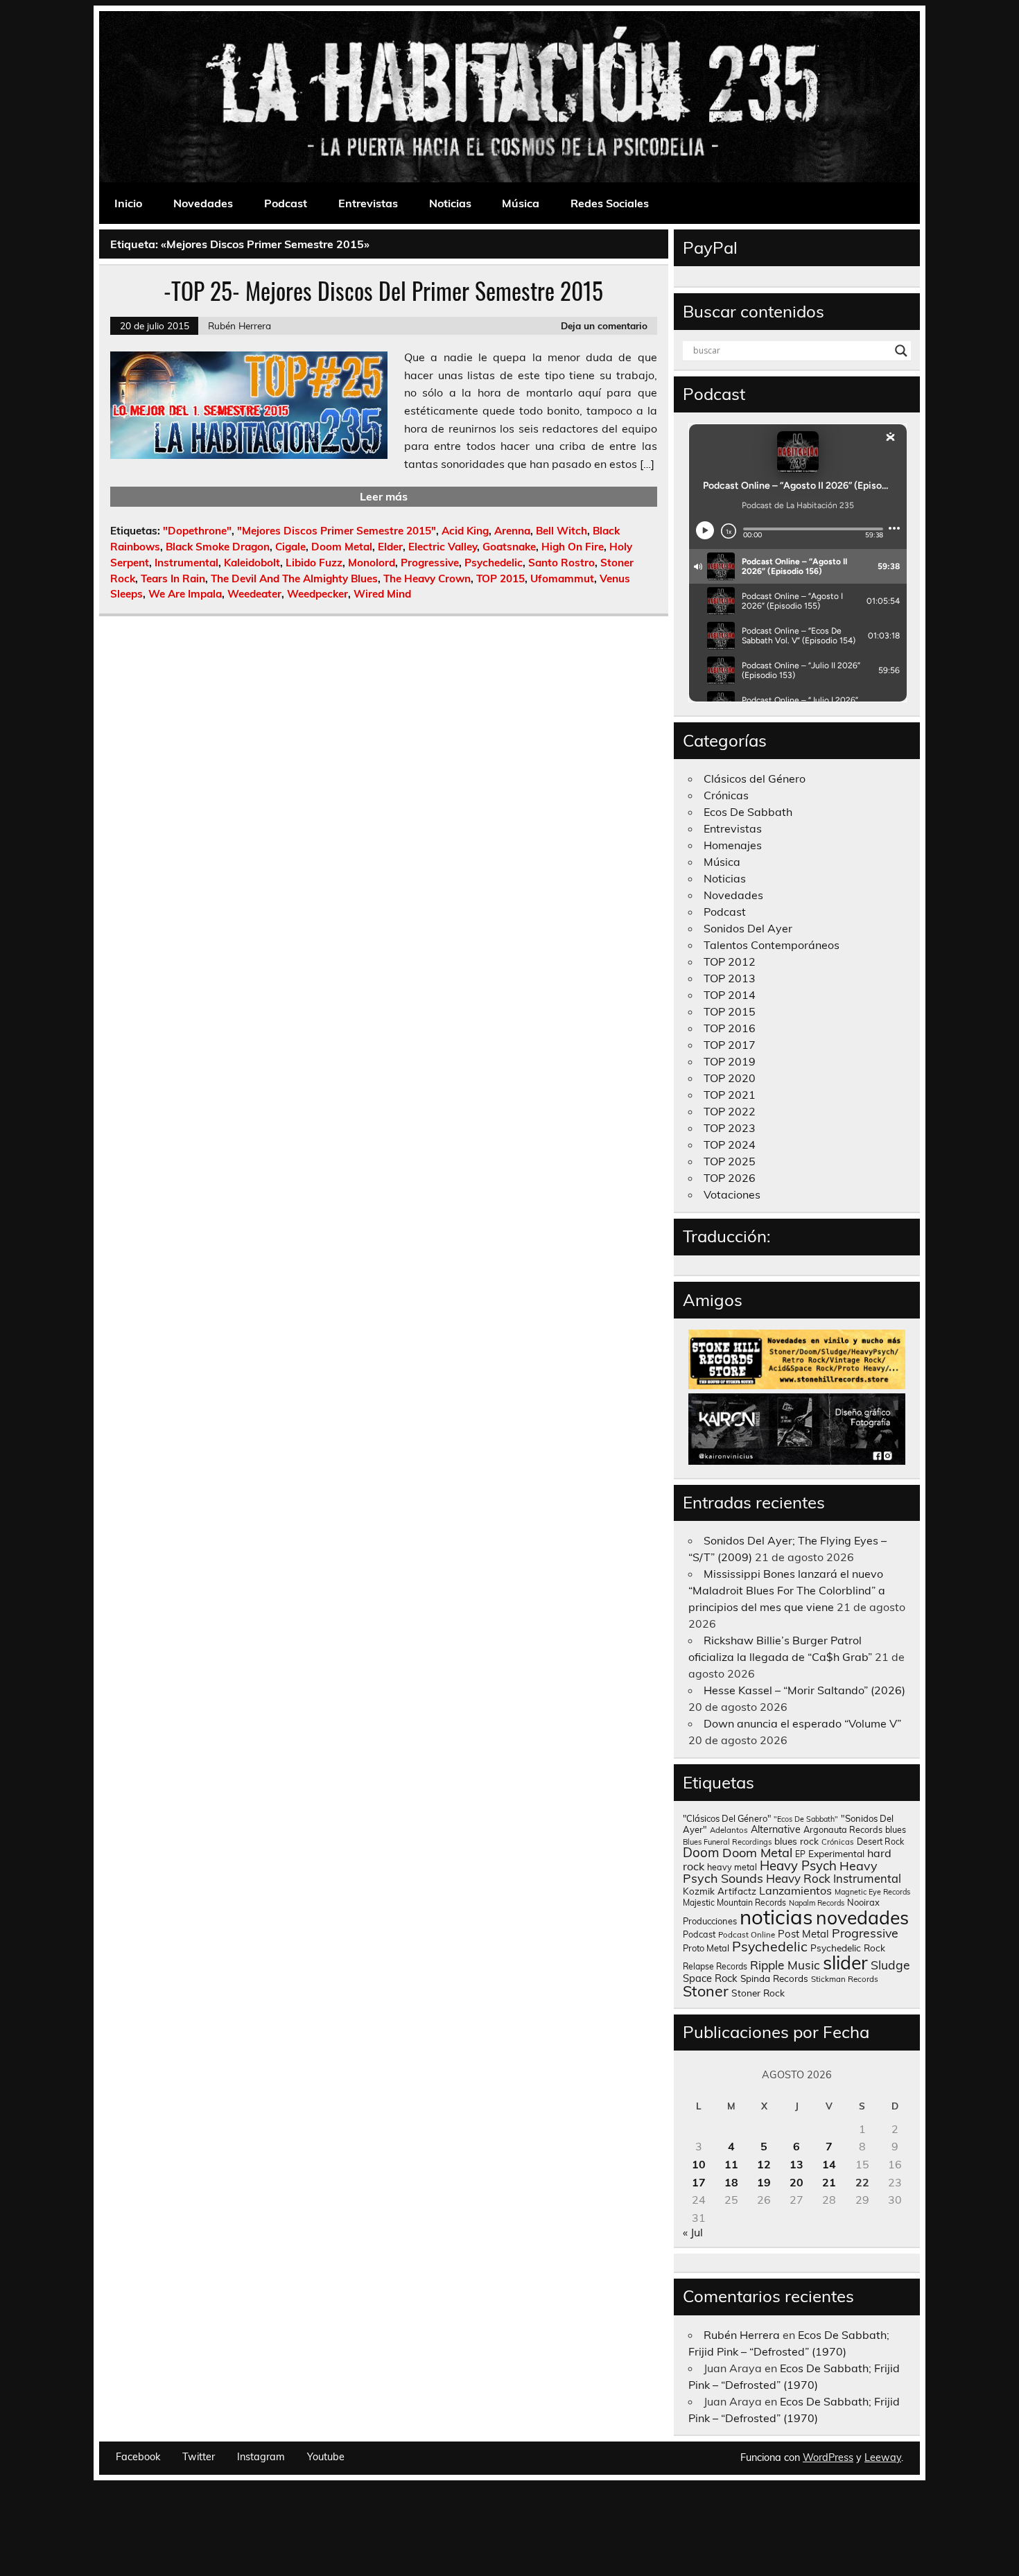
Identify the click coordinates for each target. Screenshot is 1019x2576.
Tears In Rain (173, 578)
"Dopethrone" (197, 531)
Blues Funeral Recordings (727, 1842)
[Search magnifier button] (901, 351)
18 (731, 2182)
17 (699, 2182)
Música (521, 203)
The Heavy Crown (427, 578)
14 (829, 2164)
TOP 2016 (730, 1028)
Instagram (261, 2457)
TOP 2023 (730, 1128)
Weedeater (254, 594)
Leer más (384, 496)
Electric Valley (443, 547)
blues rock (796, 1841)
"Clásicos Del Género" (727, 1818)
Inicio (128, 203)
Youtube (326, 2457)
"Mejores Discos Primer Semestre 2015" (337, 531)
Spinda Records (774, 1978)
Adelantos (729, 1830)
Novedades (203, 203)
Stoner (706, 1991)
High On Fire (573, 547)
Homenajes (733, 845)
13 (796, 2164)
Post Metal (803, 1934)
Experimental (836, 1853)
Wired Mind (382, 594)
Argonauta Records (843, 1829)
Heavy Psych (798, 1865)
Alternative (776, 1829)
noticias (776, 1917)
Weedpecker (317, 594)
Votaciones (732, 1194)
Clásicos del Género (755, 778)
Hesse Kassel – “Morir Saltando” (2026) (804, 1690)
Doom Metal (342, 547)
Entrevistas (368, 203)
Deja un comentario (604, 325)
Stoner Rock (758, 1993)
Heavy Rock (798, 1878)
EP (800, 1854)
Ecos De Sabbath (748, 812)
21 (829, 2182)
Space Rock (710, 1978)
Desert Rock (880, 1842)
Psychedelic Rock (848, 1948)
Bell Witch (561, 531)
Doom (701, 1852)
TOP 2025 (730, 1161)
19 (764, 2182)
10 (699, 2164)
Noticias (450, 203)
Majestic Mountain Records (734, 1903)
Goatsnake (509, 547)
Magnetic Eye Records (872, 1892)
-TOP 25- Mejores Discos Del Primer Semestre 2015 (383, 290)
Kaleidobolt (252, 563)
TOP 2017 (730, 1045)
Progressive (430, 563)
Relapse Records (715, 1966)
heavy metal (732, 1867)
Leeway (883, 2457)
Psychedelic (494, 563)
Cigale (290, 547)
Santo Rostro (561, 563)
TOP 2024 (730, 1145)
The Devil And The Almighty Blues (294, 578)
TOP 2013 (730, 978)
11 (731, 2164)
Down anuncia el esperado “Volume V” (802, 1723)
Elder (390, 547)
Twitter (199, 2457)
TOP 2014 (730, 995)
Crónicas (726, 795)
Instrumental (186, 563)
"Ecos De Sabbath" (806, 1819)
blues (896, 1830)
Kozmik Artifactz (720, 1891)
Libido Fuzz (314, 563)
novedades (862, 1917)
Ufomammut (562, 578)
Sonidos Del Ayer (748, 928)
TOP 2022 (730, 1111)
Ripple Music (785, 1965)
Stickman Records (845, 1979)
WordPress (828, 2457)
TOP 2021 (730, 1095)
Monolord (372, 563)
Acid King (465, 531)
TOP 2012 (730, 961)
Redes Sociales (610, 203)
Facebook (138, 2457)
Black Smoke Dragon (218, 547)
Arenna (512, 531)
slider (845, 1963)
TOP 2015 (500, 578)
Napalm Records (817, 1903)
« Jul (693, 2232)
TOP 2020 (730, 1078)
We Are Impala (185, 594)
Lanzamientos (795, 1890)
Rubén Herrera (239, 325)
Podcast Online (747, 1935)
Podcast (286, 203)
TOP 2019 (730, 1061)
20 (796, 2182)
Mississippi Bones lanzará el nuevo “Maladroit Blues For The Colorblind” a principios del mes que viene (787, 1590)
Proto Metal (706, 1948)
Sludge (890, 1965)
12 (764, 2164)
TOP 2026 (730, 1178)
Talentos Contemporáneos (772, 945)
